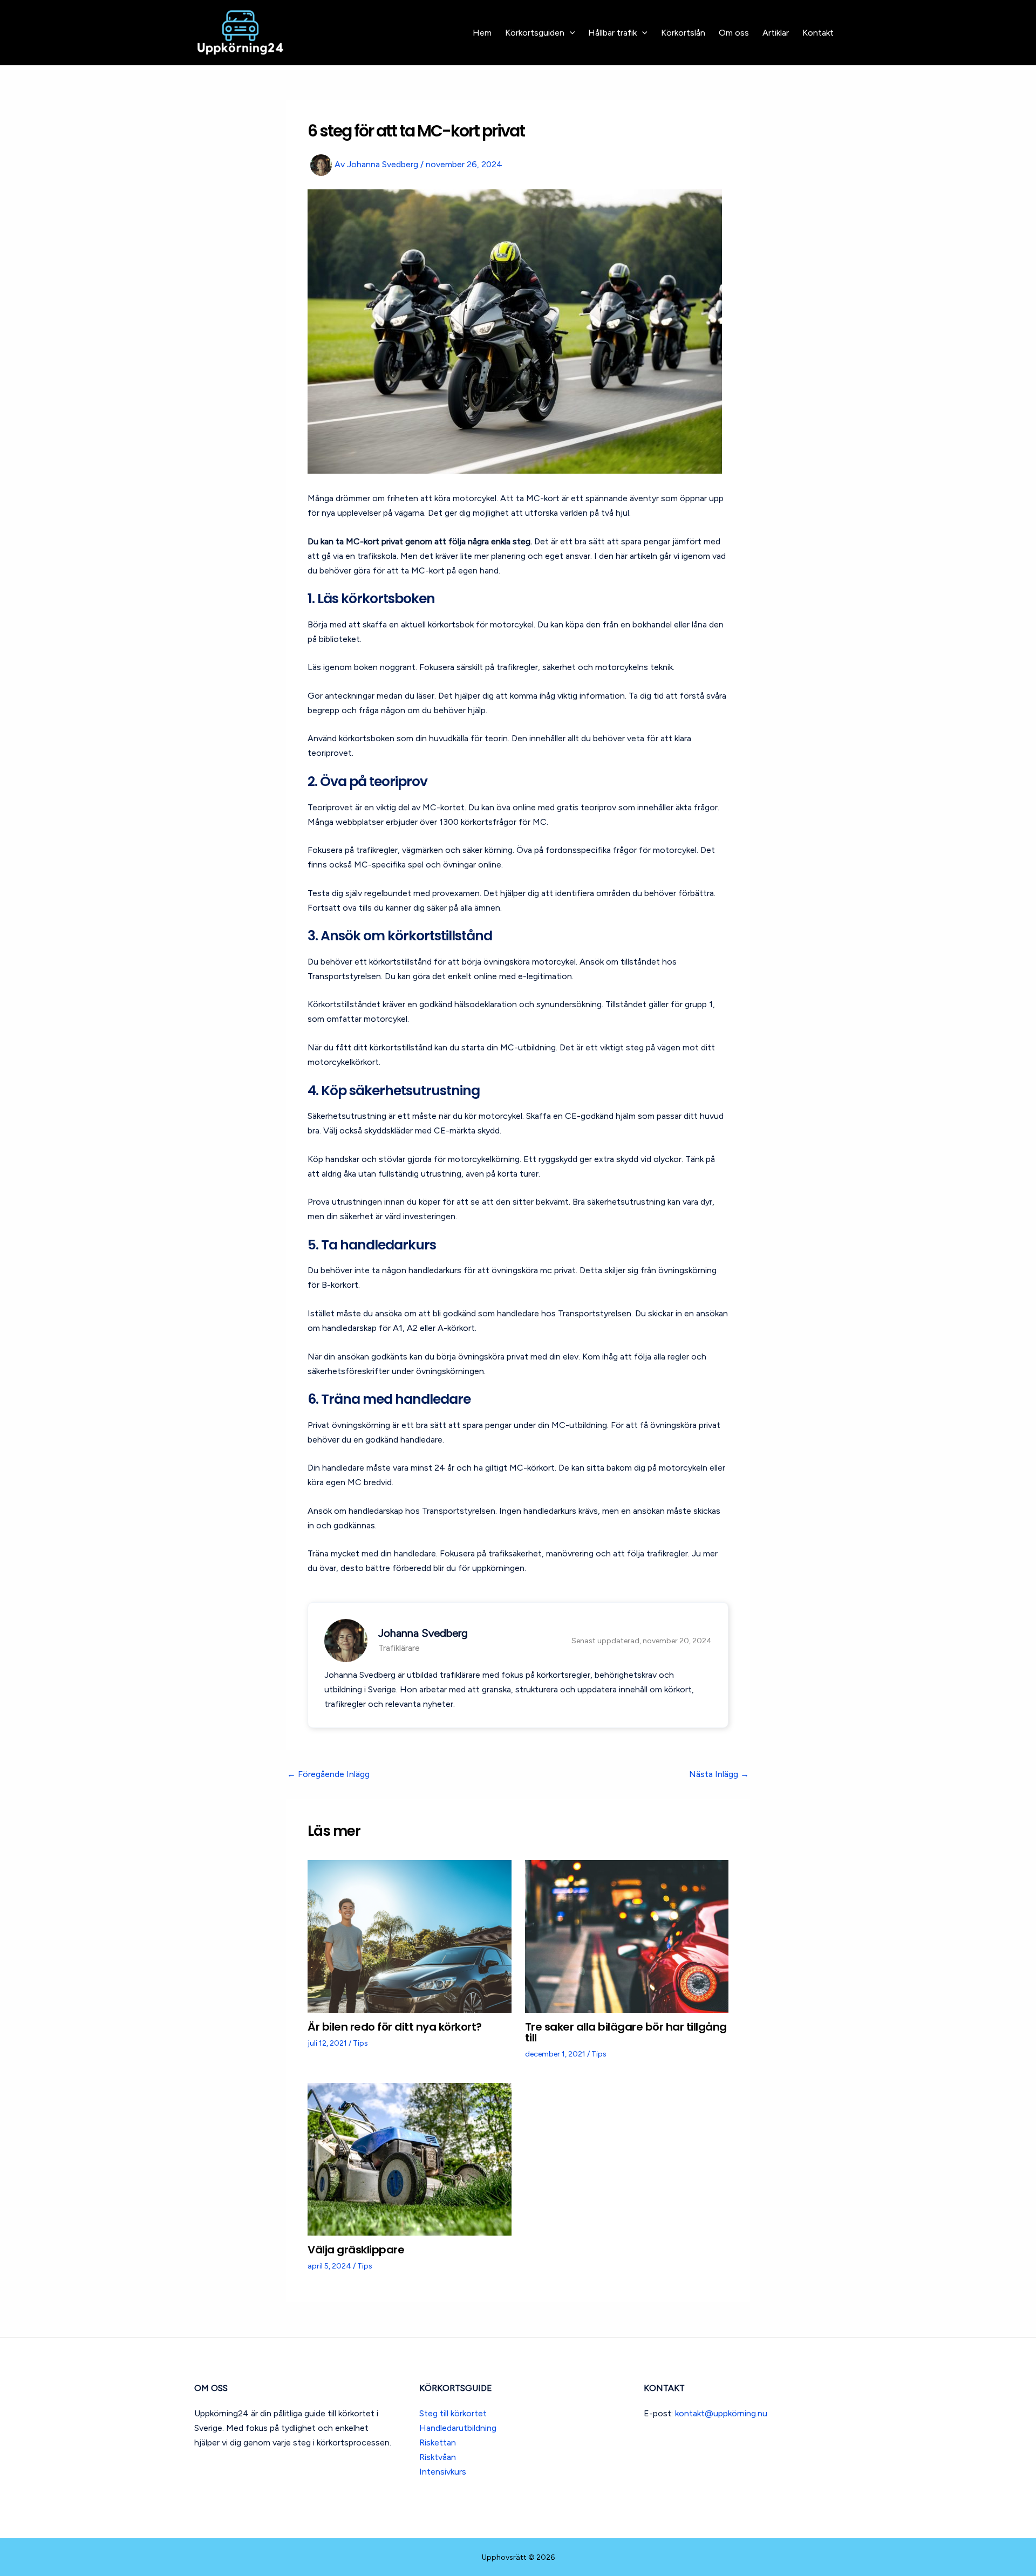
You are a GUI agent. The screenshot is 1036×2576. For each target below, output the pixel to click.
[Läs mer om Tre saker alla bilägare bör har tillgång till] (627, 1936)
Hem (482, 33)
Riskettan (438, 2442)
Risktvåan (438, 2457)
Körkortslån (683, 33)
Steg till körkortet (453, 2413)
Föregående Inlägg (328, 1774)
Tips (360, 2043)
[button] (570, 33)
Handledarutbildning (458, 2428)
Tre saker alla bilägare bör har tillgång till (626, 2032)
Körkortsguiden (535, 33)
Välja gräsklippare (356, 2250)
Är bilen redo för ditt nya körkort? (395, 2027)
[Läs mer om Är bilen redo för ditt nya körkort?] (410, 1936)
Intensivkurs (443, 2472)
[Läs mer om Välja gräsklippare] (410, 2158)
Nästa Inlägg (719, 1774)
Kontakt (818, 33)
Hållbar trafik (612, 33)
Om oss (734, 33)
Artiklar (776, 33)
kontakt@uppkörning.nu (721, 2413)
